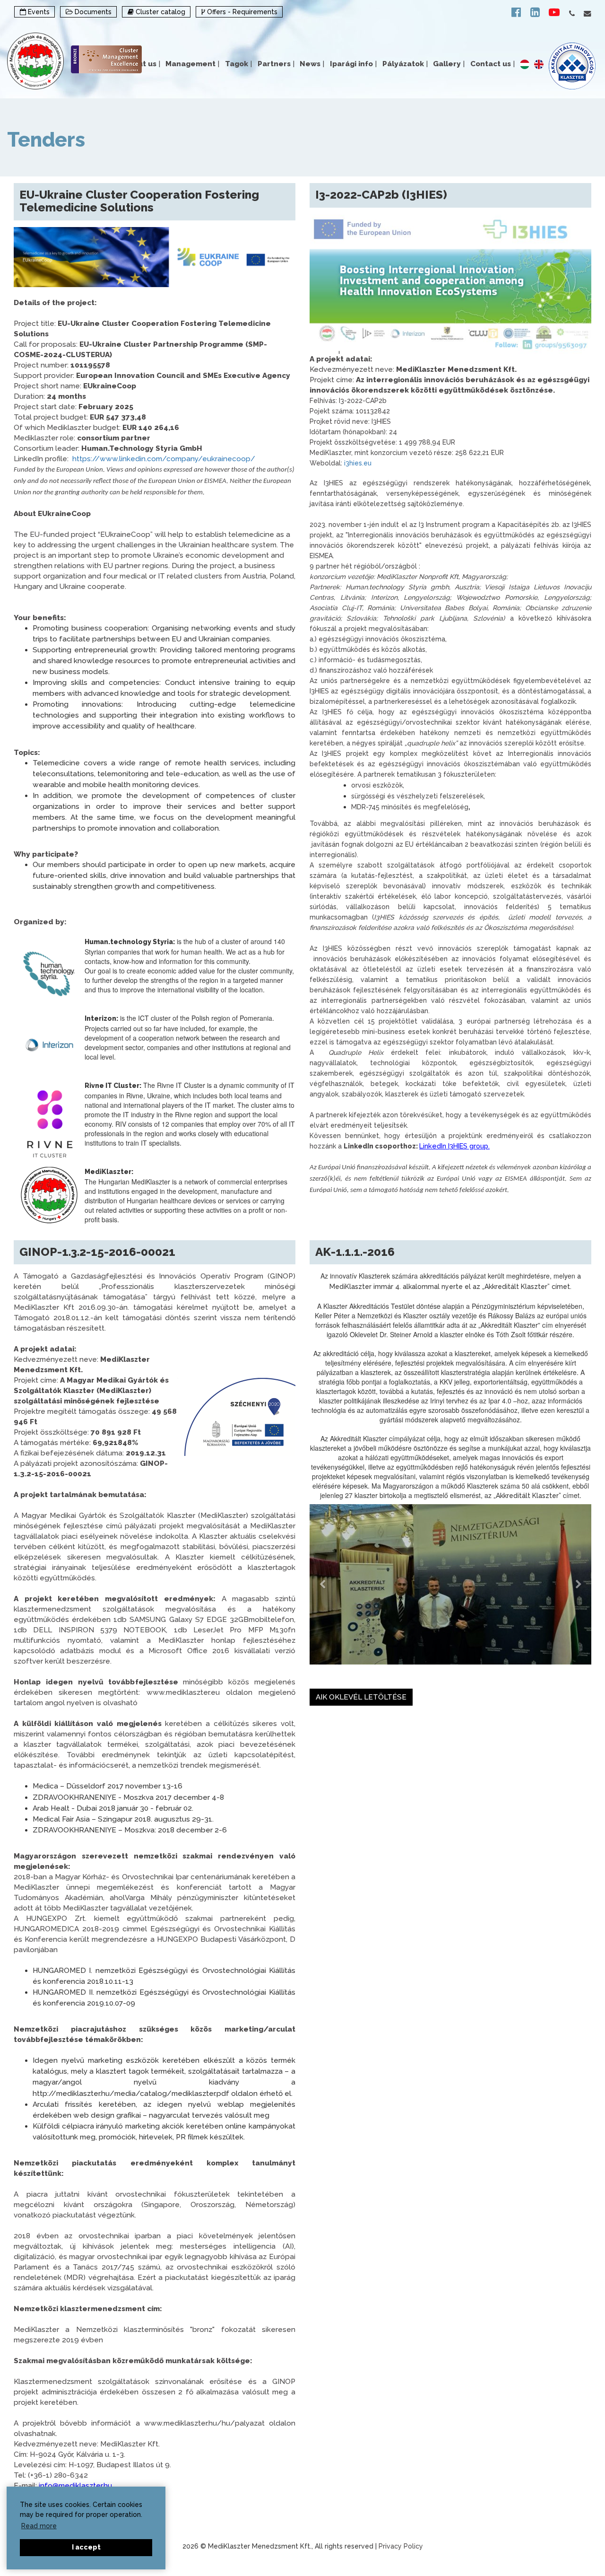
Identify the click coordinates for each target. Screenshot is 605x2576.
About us (142, 64)
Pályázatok (405, 64)
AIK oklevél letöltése (361, 1697)
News (312, 64)
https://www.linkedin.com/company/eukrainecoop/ (164, 459)
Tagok (238, 64)
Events (38, 12)
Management (192, 64)
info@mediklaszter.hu (75, 2486)
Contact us (493, 64)
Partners (276, 64)
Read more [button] (39, 2526)
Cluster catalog (160, 12)
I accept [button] (86, 2547)
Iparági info (353, 64)
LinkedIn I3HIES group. (454, 1146)
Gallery (449, 64)
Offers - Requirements (241, 12)
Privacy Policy (401, 2546)
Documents (92, 12)
